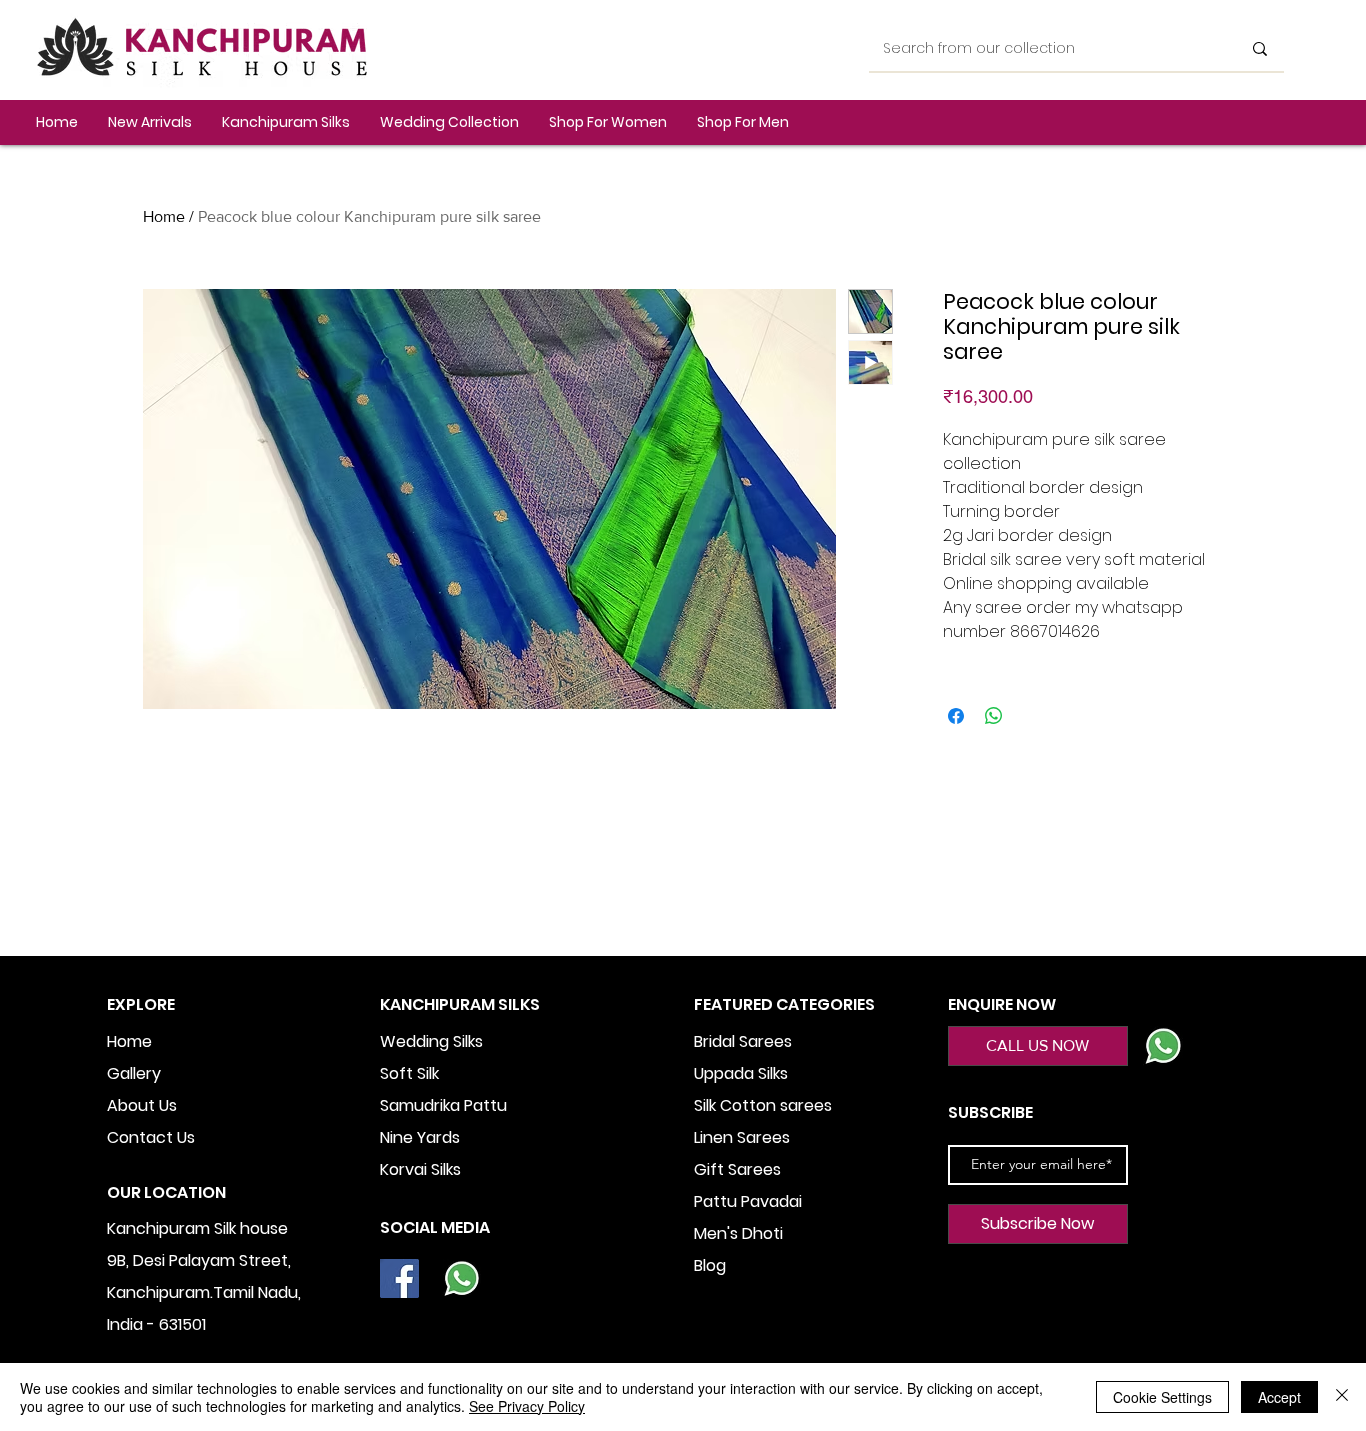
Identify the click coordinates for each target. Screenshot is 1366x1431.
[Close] (1342, 1397)
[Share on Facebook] (956, 716)
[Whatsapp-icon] (461, 1278)
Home (164, 216)
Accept (1279, 1397)
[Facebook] (399, 1278)
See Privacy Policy (527, 1406)
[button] (286, 122)
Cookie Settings (1162, 1397)
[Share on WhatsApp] (994, 716)
